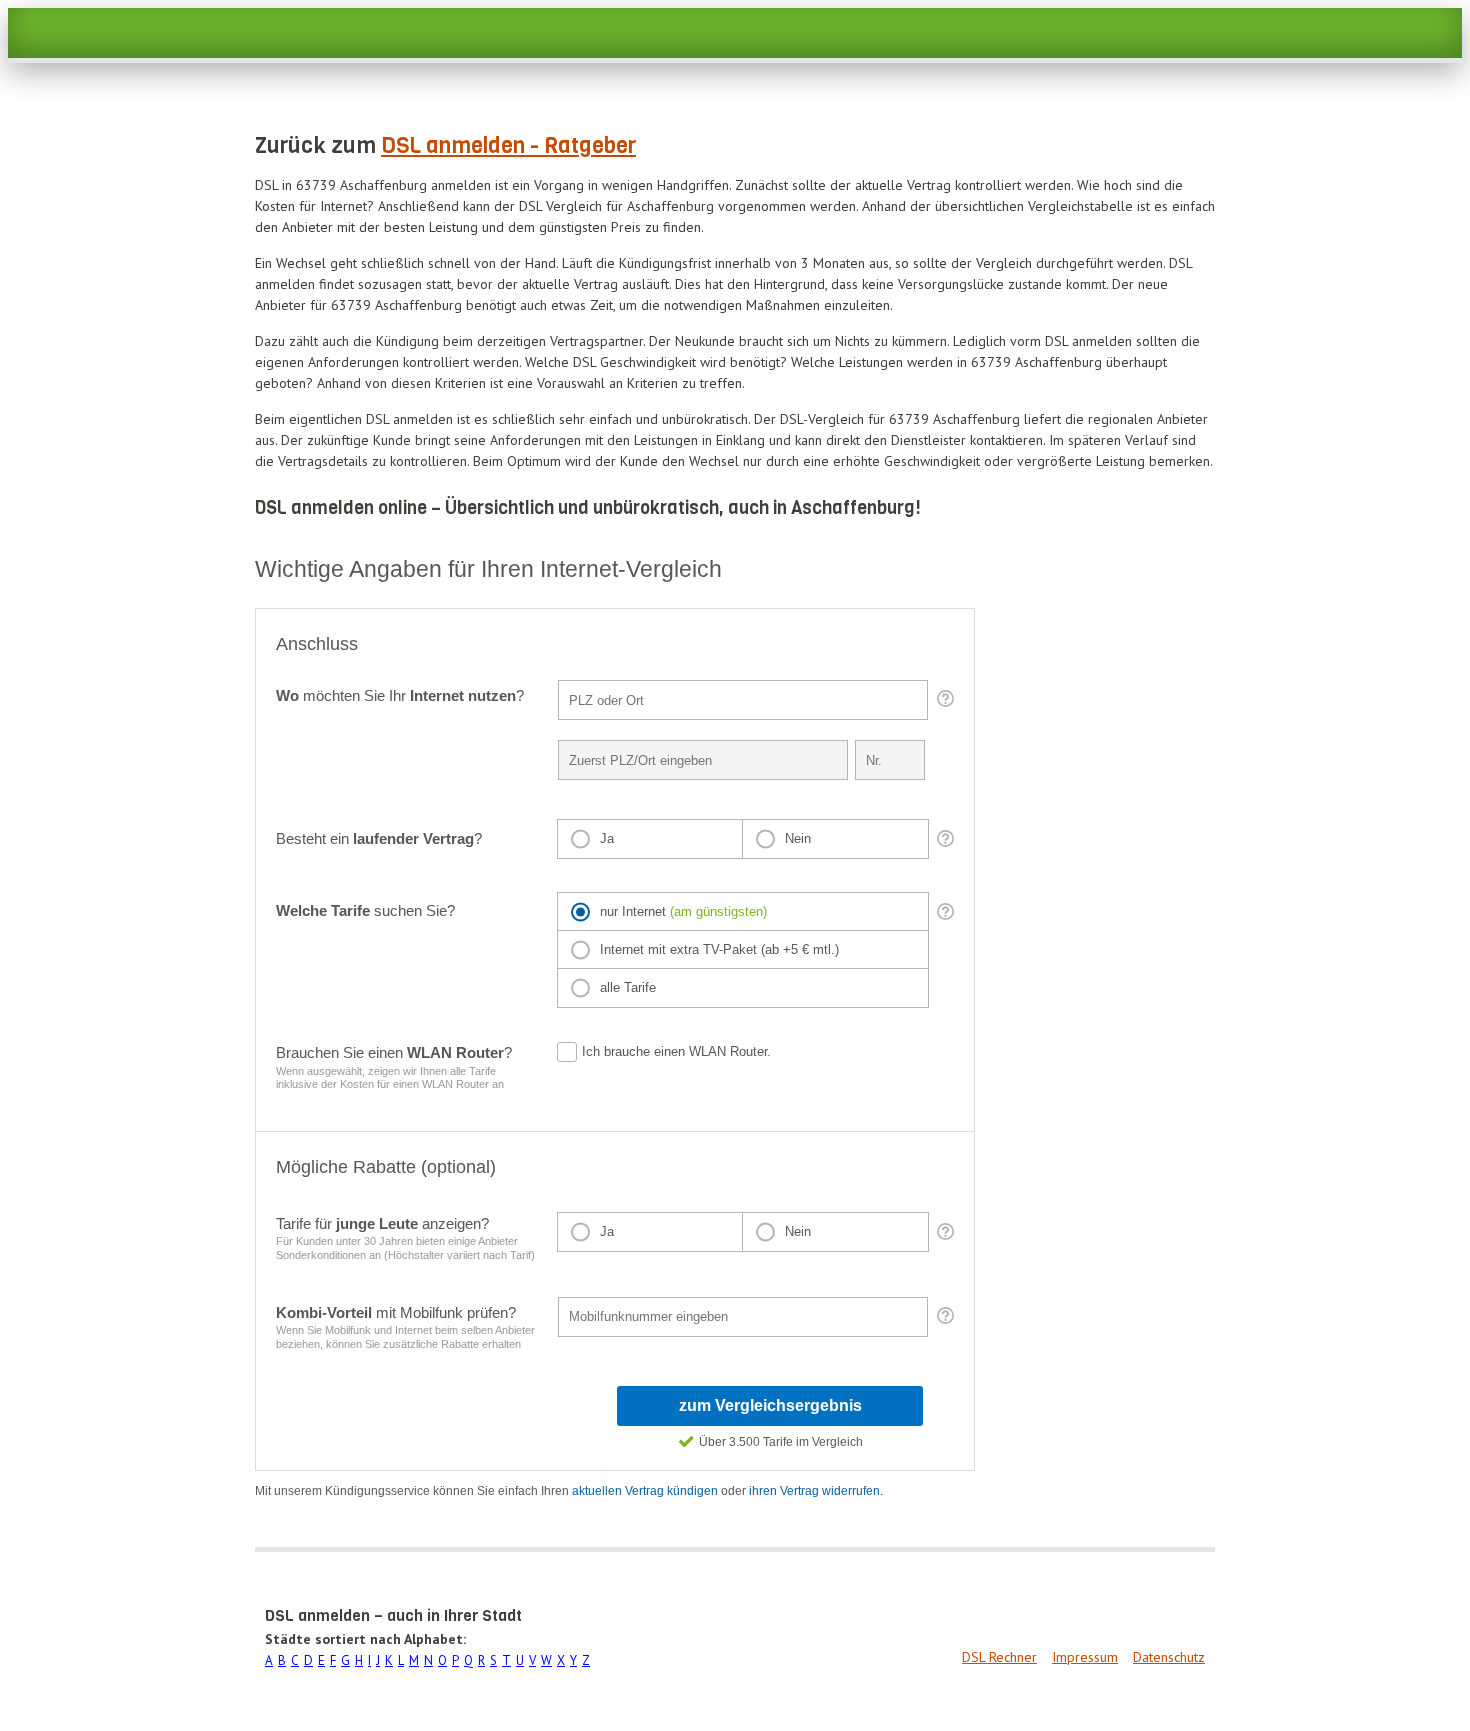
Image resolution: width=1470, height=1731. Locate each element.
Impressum (1085, 1657)
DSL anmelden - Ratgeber (508, 145)
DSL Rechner (999, 1657)
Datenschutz (1169, 1657)
